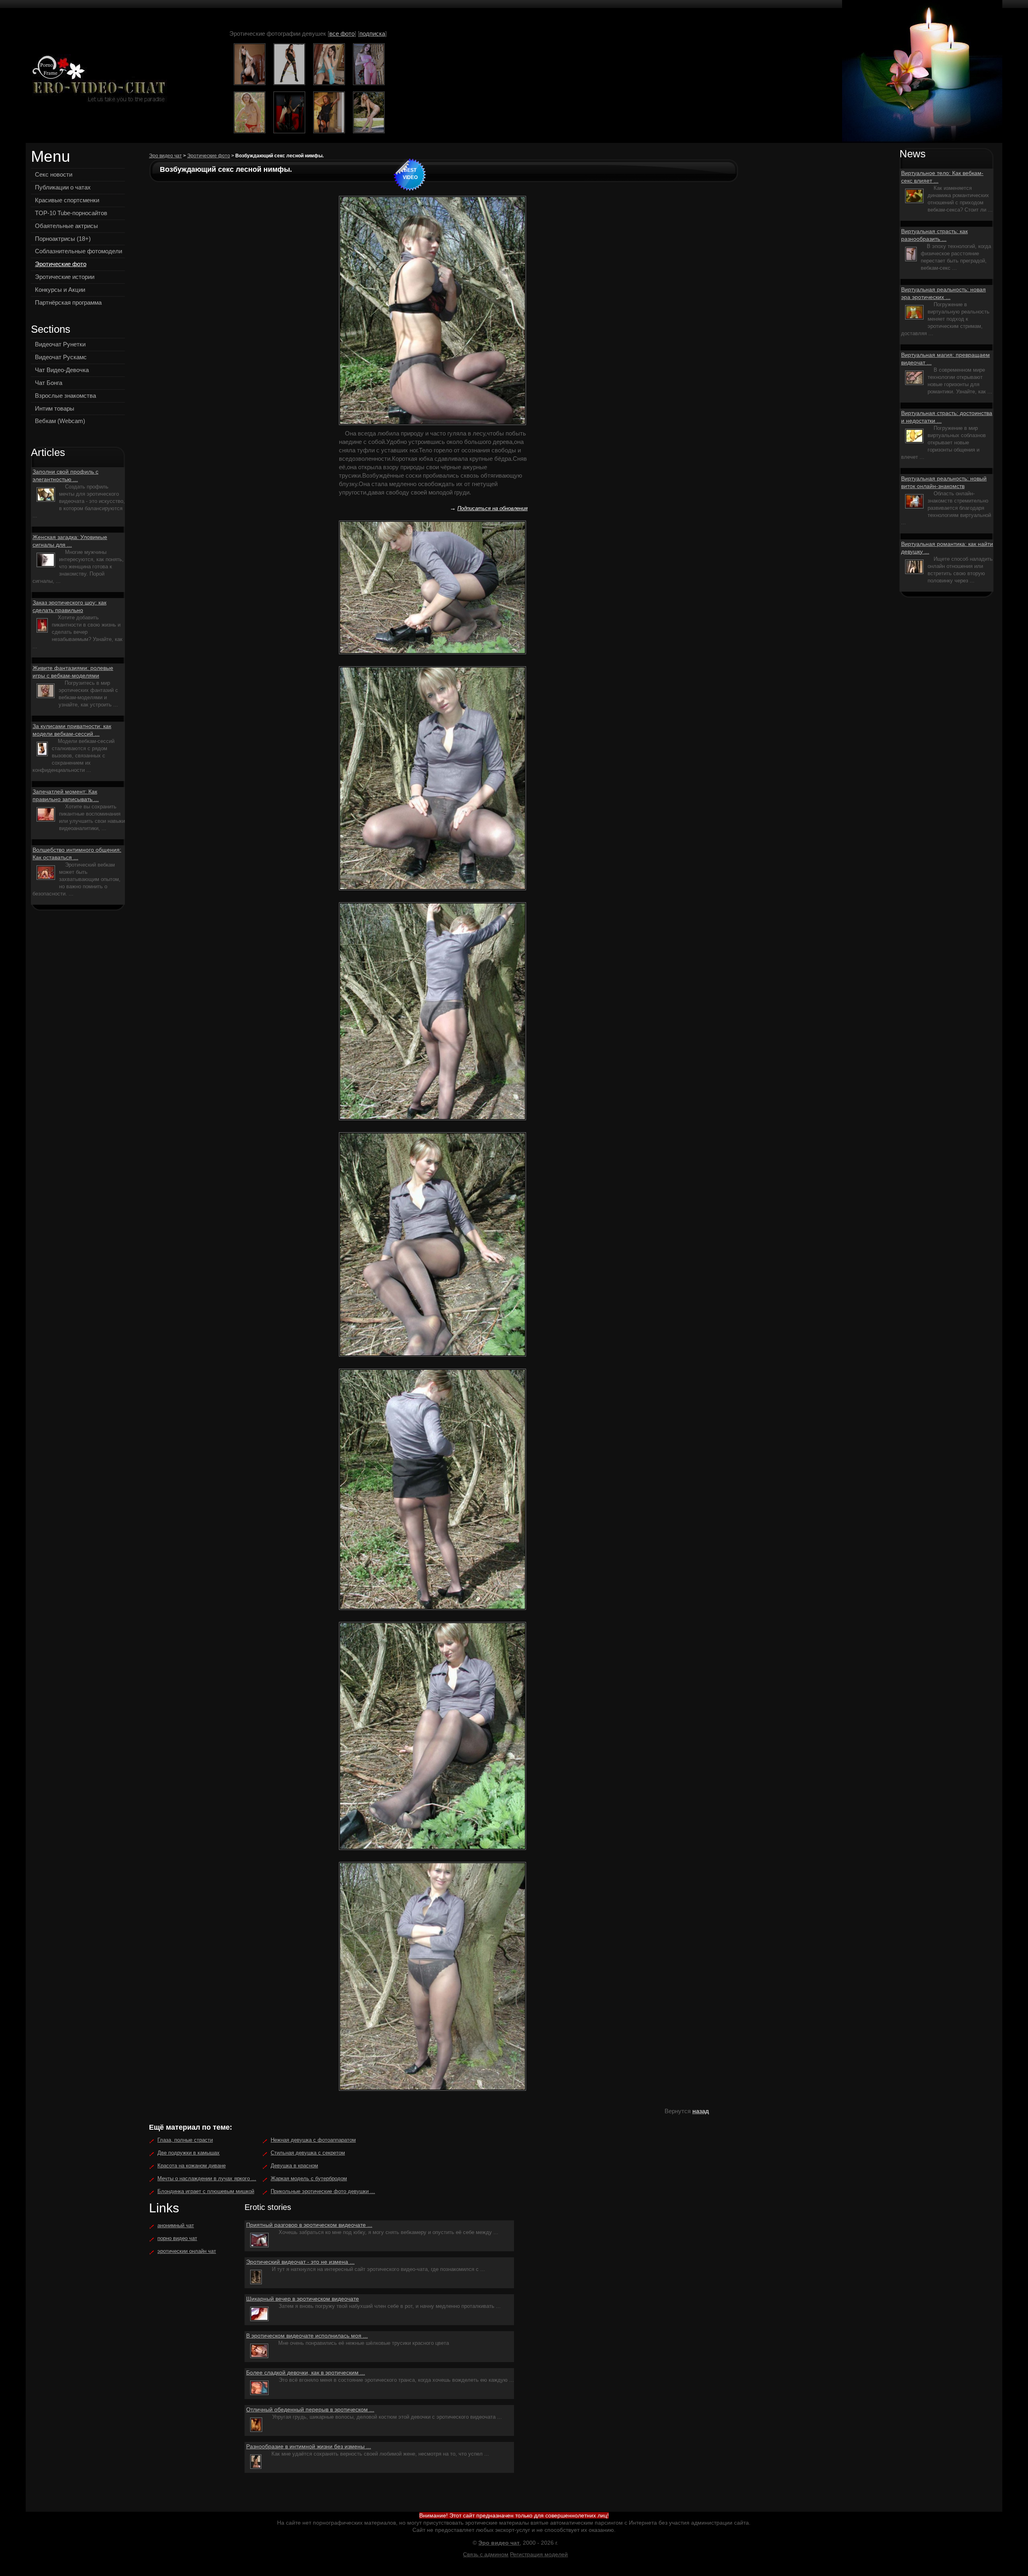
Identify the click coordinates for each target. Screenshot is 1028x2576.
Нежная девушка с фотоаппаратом (313, 2140)
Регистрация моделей (539, 2554)
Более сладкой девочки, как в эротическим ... (306, 2373)
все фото (342, 34)
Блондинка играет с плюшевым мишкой (206, 2191)
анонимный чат (176, 2225)
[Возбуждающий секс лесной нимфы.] (97, 80)
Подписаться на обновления (493, 508)
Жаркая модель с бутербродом (309, 2178)
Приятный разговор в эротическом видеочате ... (309, 2225)
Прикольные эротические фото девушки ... (323, 2191)
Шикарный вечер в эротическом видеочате (303, 2299)
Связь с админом (486, 2554)
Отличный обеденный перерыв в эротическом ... (310, 2409)
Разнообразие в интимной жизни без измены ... (309, 2446)
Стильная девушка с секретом (308, 2153)
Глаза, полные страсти (185, 2140)
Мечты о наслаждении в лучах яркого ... (207, 2178)
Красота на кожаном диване (192, 2166)
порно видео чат (177, 2238)
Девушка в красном (294, 2166)
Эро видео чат (165, 156)
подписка (372, 34)
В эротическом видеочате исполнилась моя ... (307, 2336)
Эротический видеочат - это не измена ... (300, 2262)
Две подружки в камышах (189, 2153)
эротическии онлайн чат (187, 2251)
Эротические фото (209, 156)
